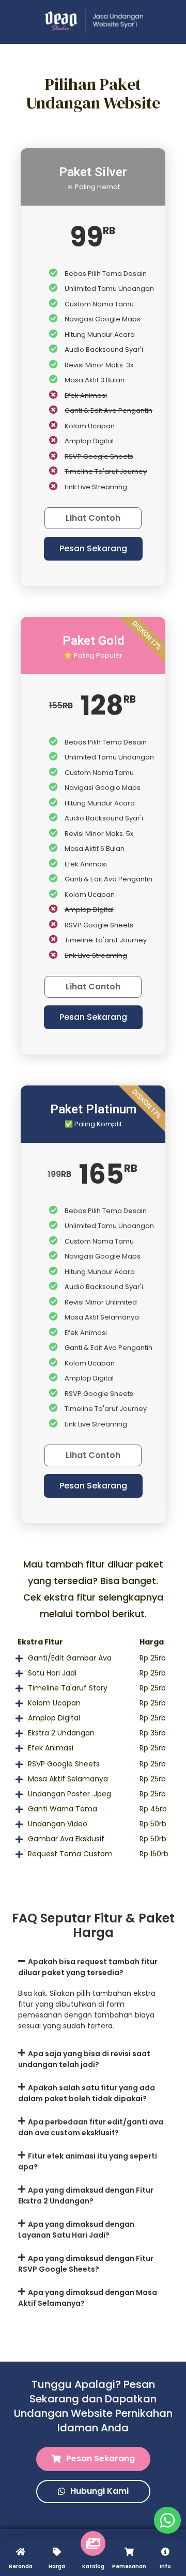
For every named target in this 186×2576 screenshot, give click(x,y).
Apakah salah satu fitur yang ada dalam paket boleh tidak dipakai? (87, 2093)
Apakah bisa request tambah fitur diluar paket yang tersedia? (88, 1967)
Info (165, 2566)
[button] (93, 549)
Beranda (21, 2566)
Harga (57, 2566)
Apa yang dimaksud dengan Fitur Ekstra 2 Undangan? (86, 2195)
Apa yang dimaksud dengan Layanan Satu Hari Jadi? (76, 2230)
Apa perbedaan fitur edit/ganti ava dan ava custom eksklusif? (91, 2127)
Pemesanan (129, 2566)
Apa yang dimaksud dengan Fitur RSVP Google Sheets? (86, 2264)
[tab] (93, 1967)
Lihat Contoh (93, 518)
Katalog (93, 2566)
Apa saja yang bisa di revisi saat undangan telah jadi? (84, 2059)
